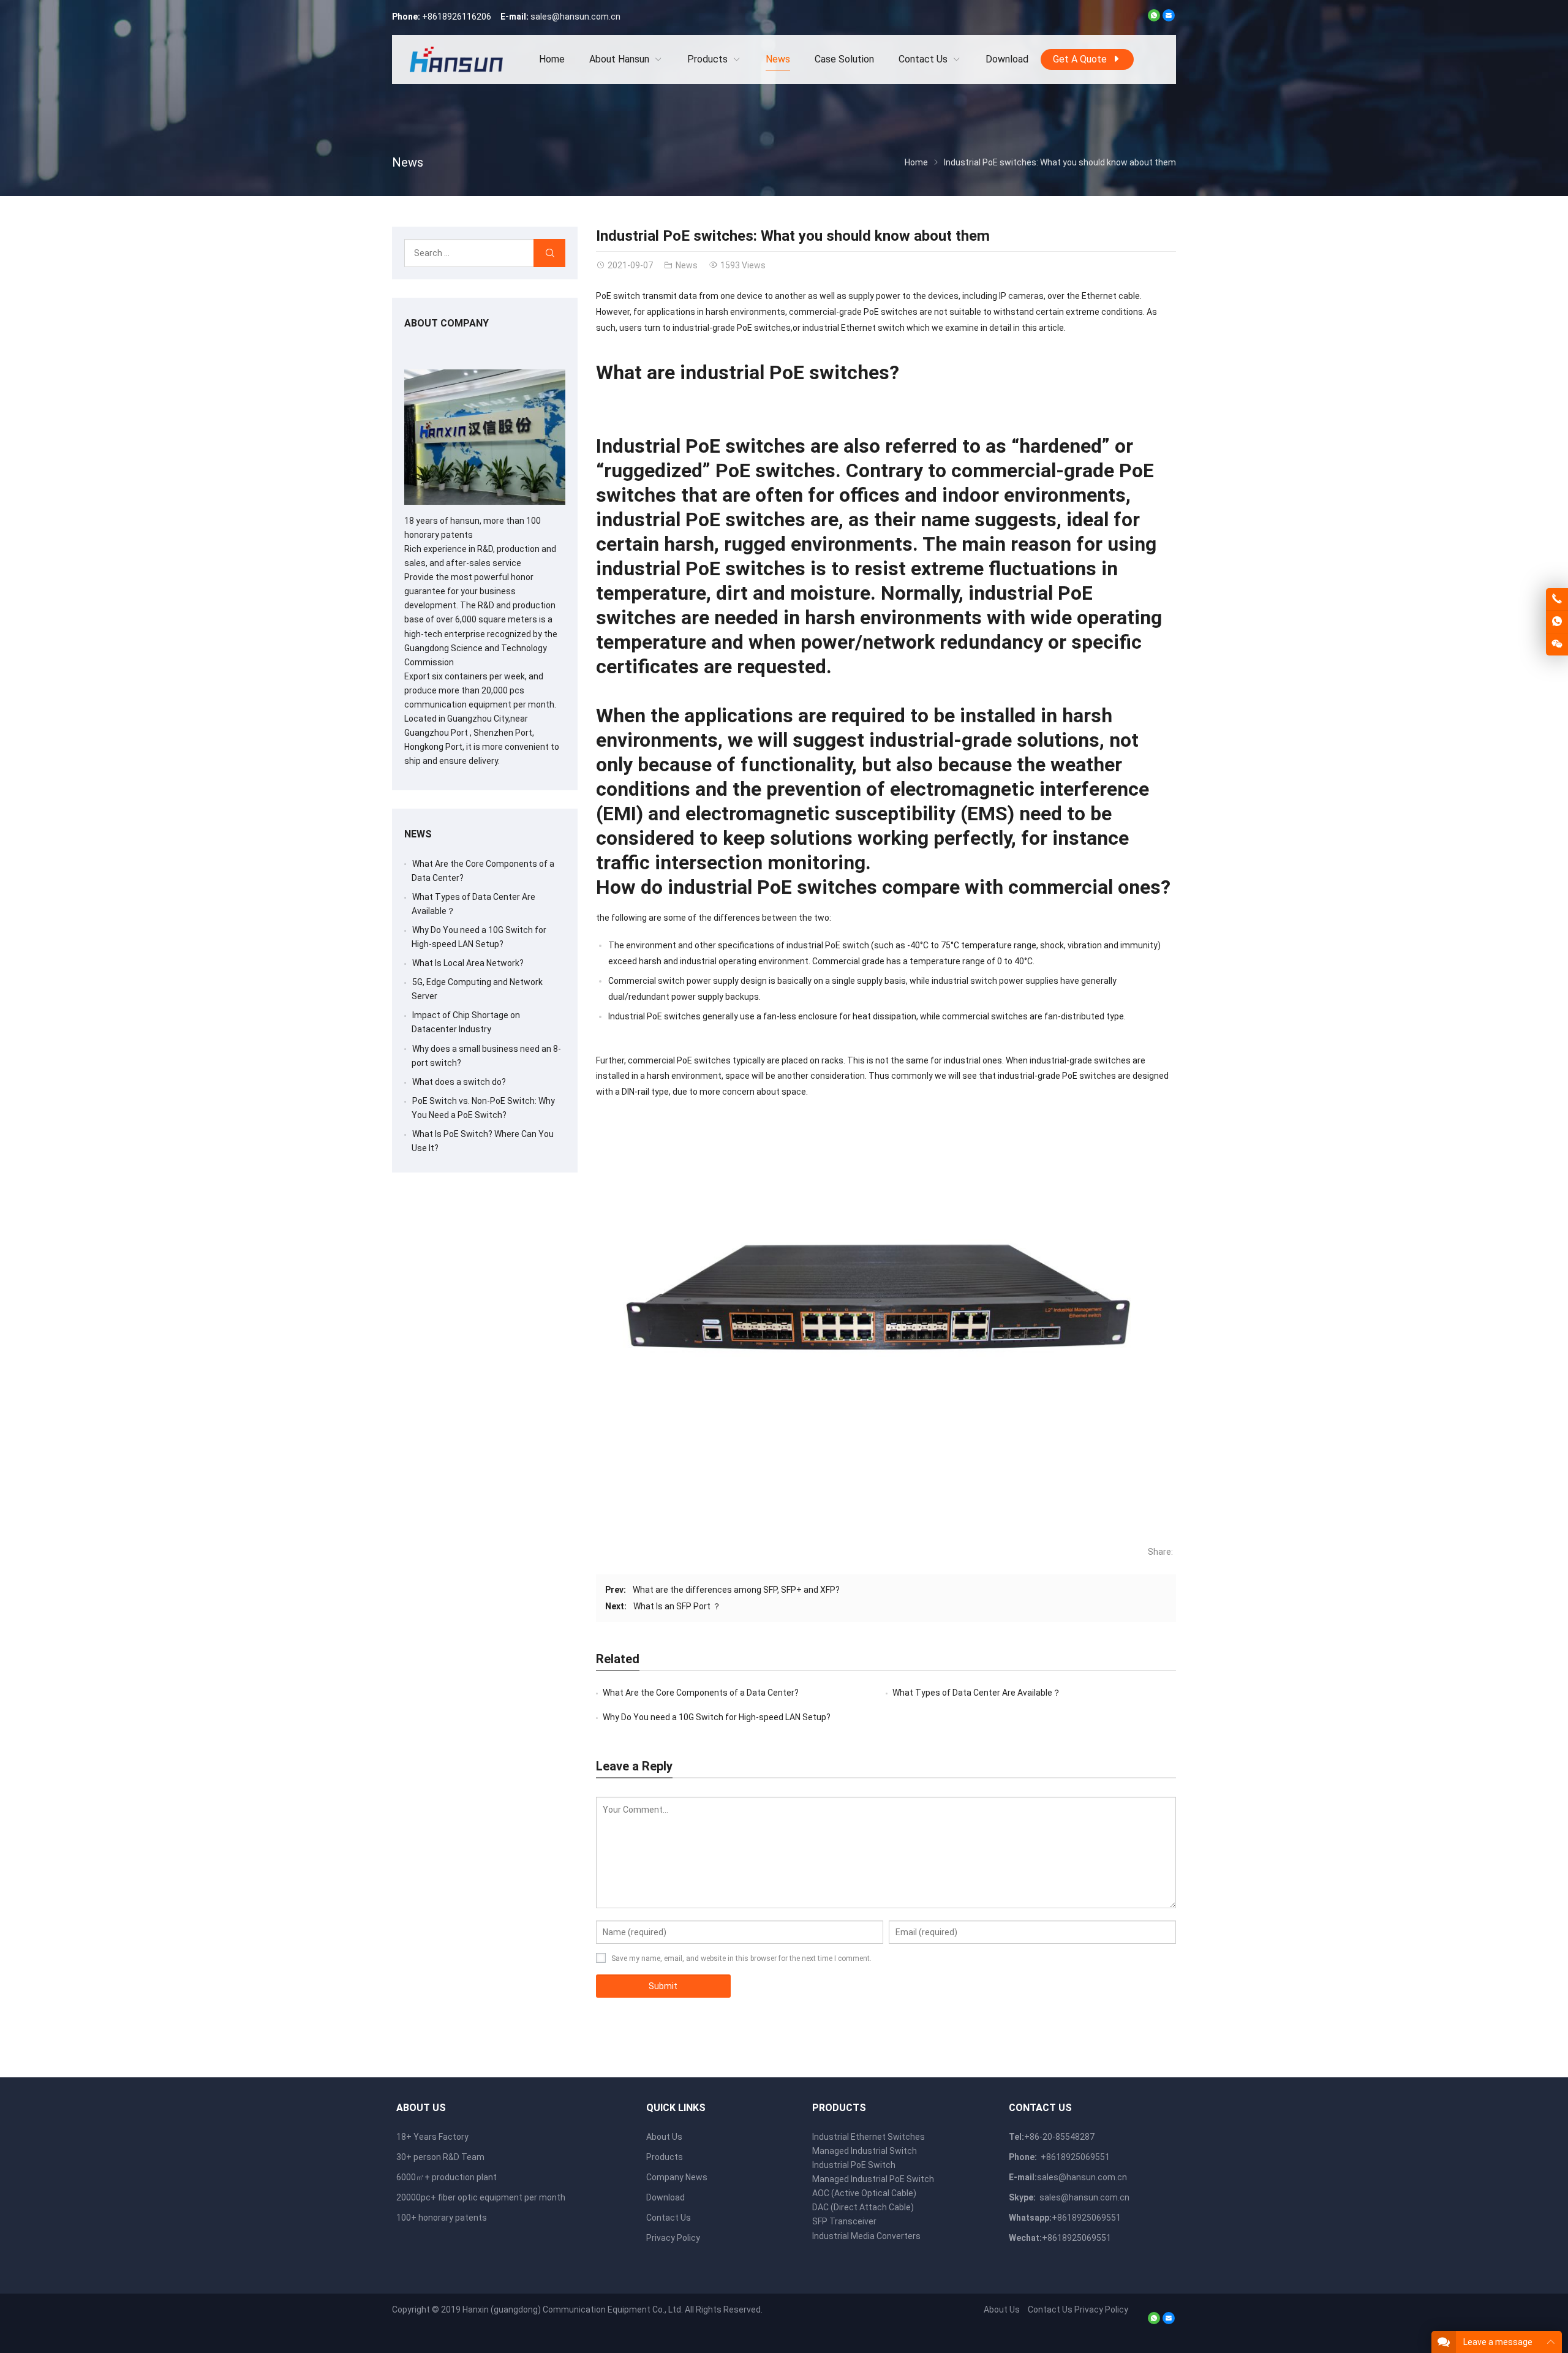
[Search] (549, 253)
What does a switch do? (459, 1082)
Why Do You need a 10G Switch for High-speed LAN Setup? (717, 1717)
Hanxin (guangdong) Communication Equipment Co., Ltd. (573, 2310)
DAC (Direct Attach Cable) (863, 2207)
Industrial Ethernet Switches (869, 2137)
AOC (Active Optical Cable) (864, 2193)
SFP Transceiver (844, 2221)
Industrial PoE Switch (854, 2165)
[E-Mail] (1169, 18)
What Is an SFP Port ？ (677, 1606)
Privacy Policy (673, 2238)
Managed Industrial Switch (865, 2151)
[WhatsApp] (1154, 18)
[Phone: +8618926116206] (1557, 599)
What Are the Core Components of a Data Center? (701, 1693)
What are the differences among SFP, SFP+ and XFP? (736, 1590)
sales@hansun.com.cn (575, 17)
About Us (664, 2137)
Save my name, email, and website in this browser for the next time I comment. (741, 1958)
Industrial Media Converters (866, 2236)
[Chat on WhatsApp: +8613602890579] (1557, 622)
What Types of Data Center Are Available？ (977, 1693)
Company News (677, 2177)
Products (665, 2157)
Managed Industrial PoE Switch (873, 2179)
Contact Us (669, 2218)
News (408, 162)
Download (665, 2197)
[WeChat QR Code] (1557, 644)
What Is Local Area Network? (468, 963)
